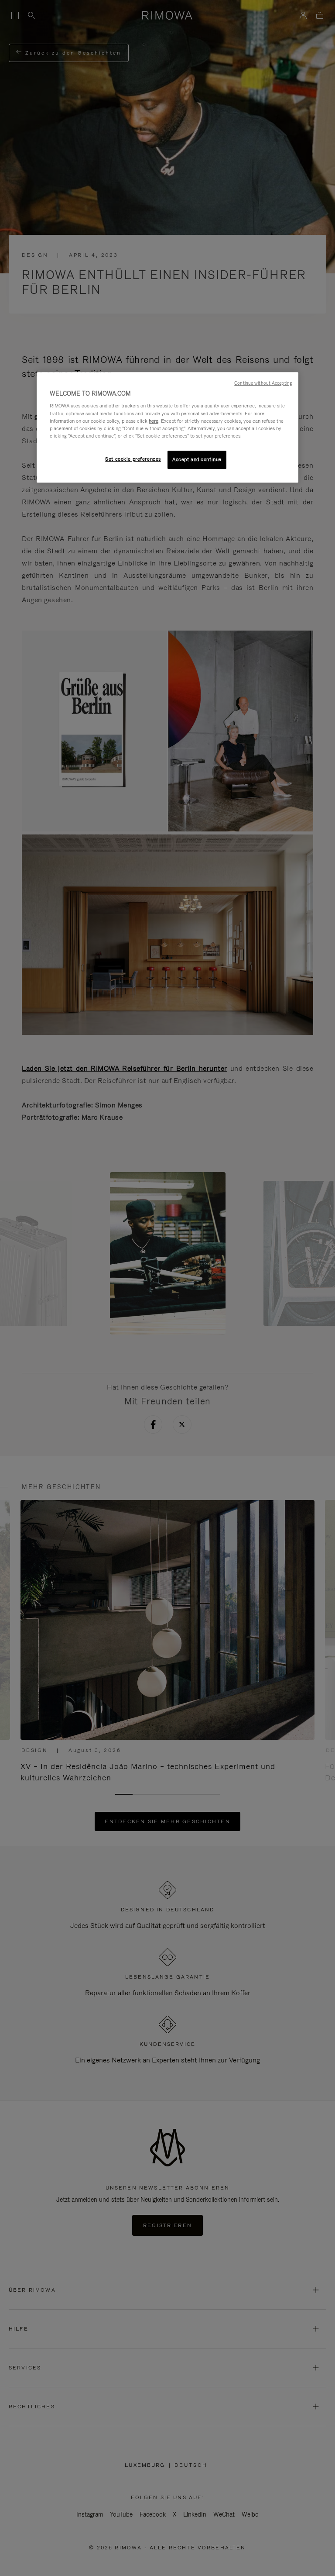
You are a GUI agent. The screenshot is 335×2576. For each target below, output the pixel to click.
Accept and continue (197, 459)
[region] (167, 427)
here (154, 421)
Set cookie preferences (133, 459)
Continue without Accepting (263, 383)
